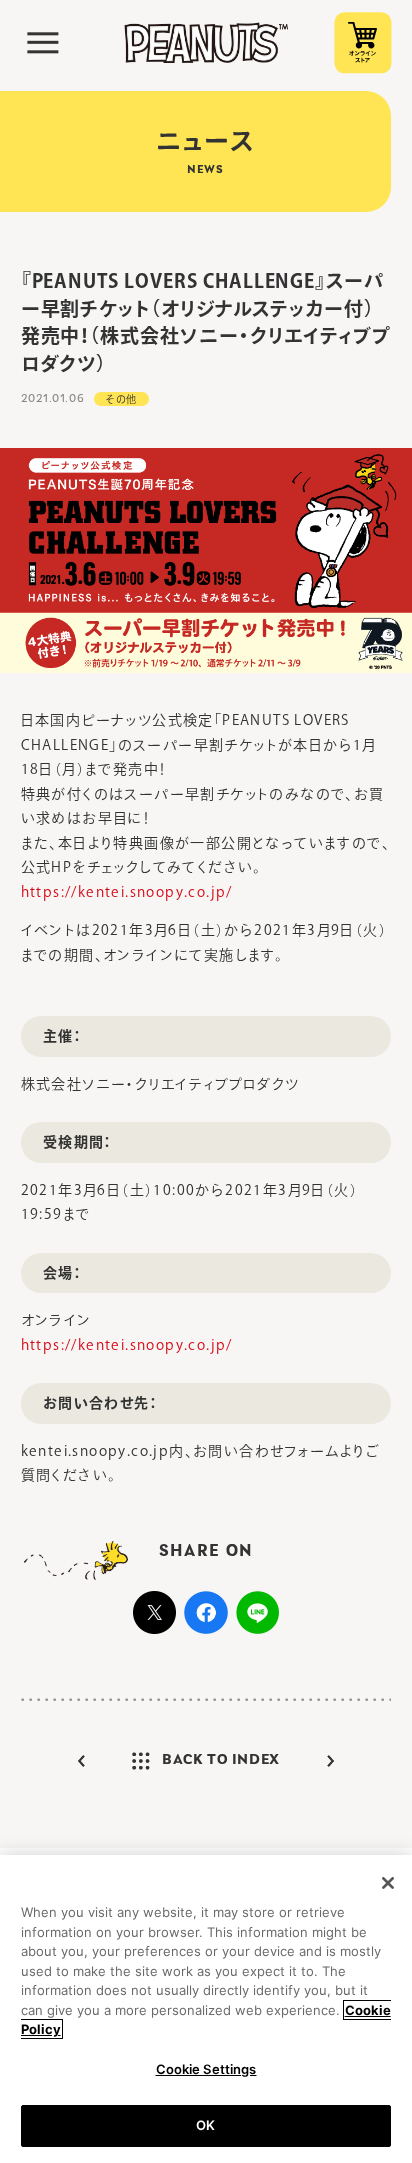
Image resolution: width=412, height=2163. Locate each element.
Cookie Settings (206, 2069)
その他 (121, 399)
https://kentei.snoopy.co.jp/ (127, 892)
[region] (206, 2009)
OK (205, 2125)
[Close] (388, 1883)
